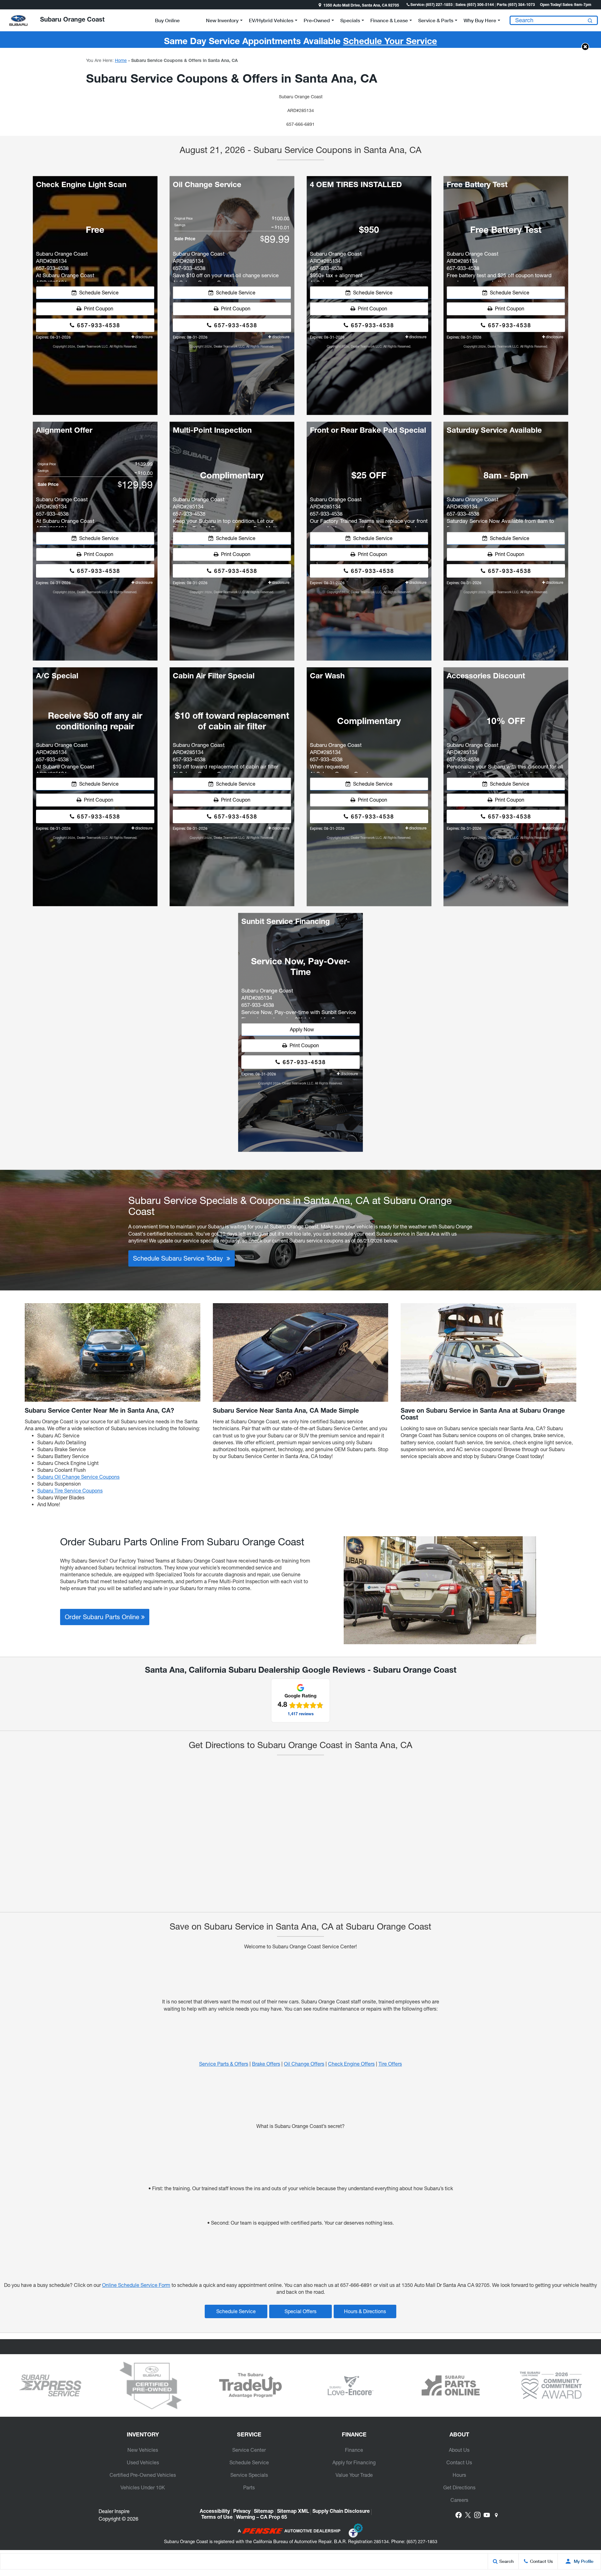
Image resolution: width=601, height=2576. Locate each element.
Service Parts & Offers (224, 2064)
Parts (249, 2487)
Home (121, 60)
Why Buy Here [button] (480, 21)
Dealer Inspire (114, 2511)
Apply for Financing (354, 2462)
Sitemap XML (293, 2512)
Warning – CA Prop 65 (262, 2518)
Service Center (249, 2450)
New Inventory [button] (222, 21)
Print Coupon (97, 309)
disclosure (143, 337)
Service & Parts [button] (436, 21)
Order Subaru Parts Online (103, 1617)
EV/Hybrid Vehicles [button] (271, 21)
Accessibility (215, 2512)
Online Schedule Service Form (136, 2285)
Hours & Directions (365, 2311)
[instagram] (477, 2515)
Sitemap (264, 2512)
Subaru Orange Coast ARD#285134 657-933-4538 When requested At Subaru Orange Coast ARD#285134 (339, 757)
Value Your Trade (354, 2475)
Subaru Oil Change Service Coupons (78, 1477)
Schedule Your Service (390, 42)
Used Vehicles (143, 2462)
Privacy (242, 2512)
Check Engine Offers (351, 2064)
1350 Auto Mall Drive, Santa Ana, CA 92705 (361, 6)
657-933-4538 (98, 325)
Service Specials (249, 2475)
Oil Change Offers (304, 2064)
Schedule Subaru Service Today (180, 1258)
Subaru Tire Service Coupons (70, 1491)
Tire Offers (390, 2064)
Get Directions (459, 2487)
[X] (468, 2515)
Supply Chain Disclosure (341, 2512)
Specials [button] (350, 21)
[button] (5, 5)
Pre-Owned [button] (317, 21)
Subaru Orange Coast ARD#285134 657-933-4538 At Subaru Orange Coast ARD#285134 (65, 266)
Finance (354, 2450)
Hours (459, 2475)
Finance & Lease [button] (389, 21)
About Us (459, 2450)
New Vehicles (143, 2450)
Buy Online (167, 20)
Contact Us (459, 2462)
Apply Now (301, 1029)
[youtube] (487, 2515)
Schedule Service (98, 293)
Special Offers (300, 2311)
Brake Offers (266, 2064)
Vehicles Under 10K (143, 2487)
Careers (459, 2500)
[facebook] (459, 2515)
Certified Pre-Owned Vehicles (143, 2475)
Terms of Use (217, 2518)
